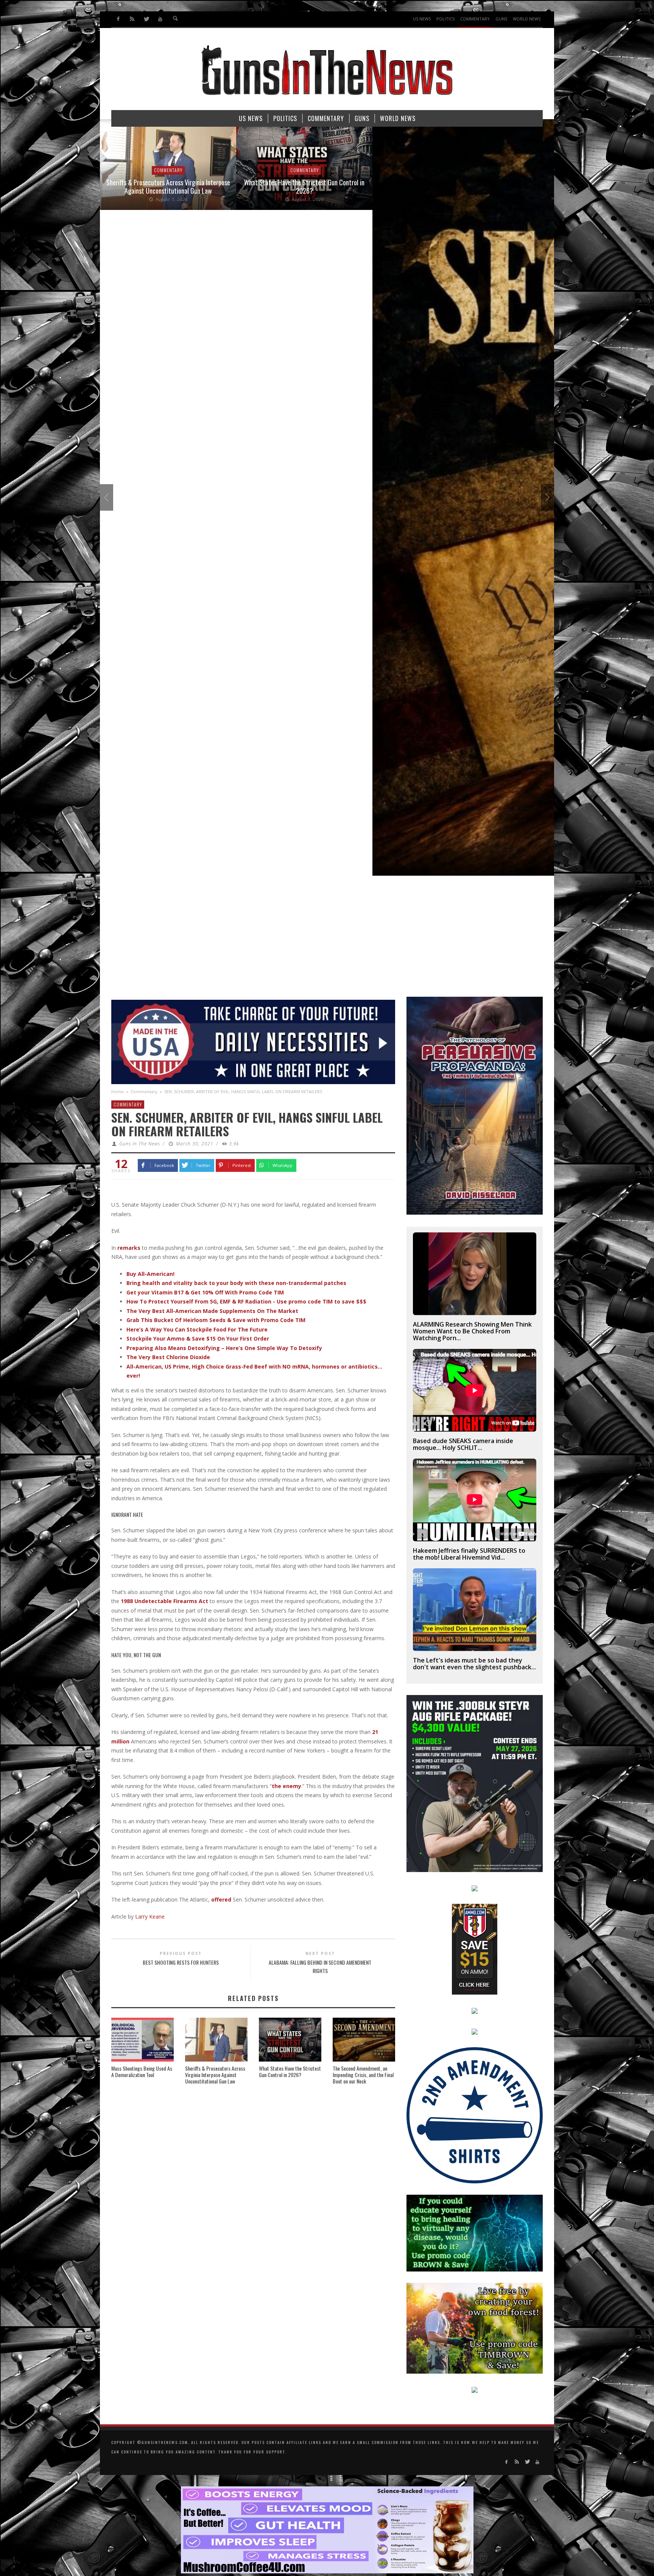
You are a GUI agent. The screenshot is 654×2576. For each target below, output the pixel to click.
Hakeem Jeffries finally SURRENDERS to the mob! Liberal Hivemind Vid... (469, 1554)
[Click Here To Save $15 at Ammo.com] (475, 1949)
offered (221, 1899)
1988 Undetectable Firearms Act (164, 1601)
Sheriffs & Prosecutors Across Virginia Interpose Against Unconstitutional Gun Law (215, 2075)
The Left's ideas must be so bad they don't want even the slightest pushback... (474, 1664)
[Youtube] (160, 19)
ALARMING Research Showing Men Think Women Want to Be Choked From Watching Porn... (472, 1331)
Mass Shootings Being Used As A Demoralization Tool (142, 2071)
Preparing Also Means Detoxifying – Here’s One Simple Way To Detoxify (224, 1348)
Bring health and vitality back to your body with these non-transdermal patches (236, 1283)
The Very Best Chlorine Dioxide (168, 1357)
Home (118, 1091)
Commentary (168, 170)
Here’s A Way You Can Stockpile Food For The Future (197, 1329)
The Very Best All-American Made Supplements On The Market (212, 1311)
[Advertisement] (327, 940)
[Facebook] (118, 19)
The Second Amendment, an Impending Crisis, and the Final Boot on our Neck (363, 2075)
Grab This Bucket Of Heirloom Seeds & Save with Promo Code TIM (216, 1320)
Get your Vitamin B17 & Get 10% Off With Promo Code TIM (205, 1292)
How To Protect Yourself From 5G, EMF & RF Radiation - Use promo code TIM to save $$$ (246, 1301)
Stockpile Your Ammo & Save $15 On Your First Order (198, 1338)
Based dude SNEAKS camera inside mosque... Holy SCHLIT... (463, 1444)
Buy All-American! (150, 1274)
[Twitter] (146, 19)
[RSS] (132, 19)
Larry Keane (150, 1916)
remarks (129, 1248)
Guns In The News (140, 1144)
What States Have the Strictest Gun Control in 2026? (168, 186)
